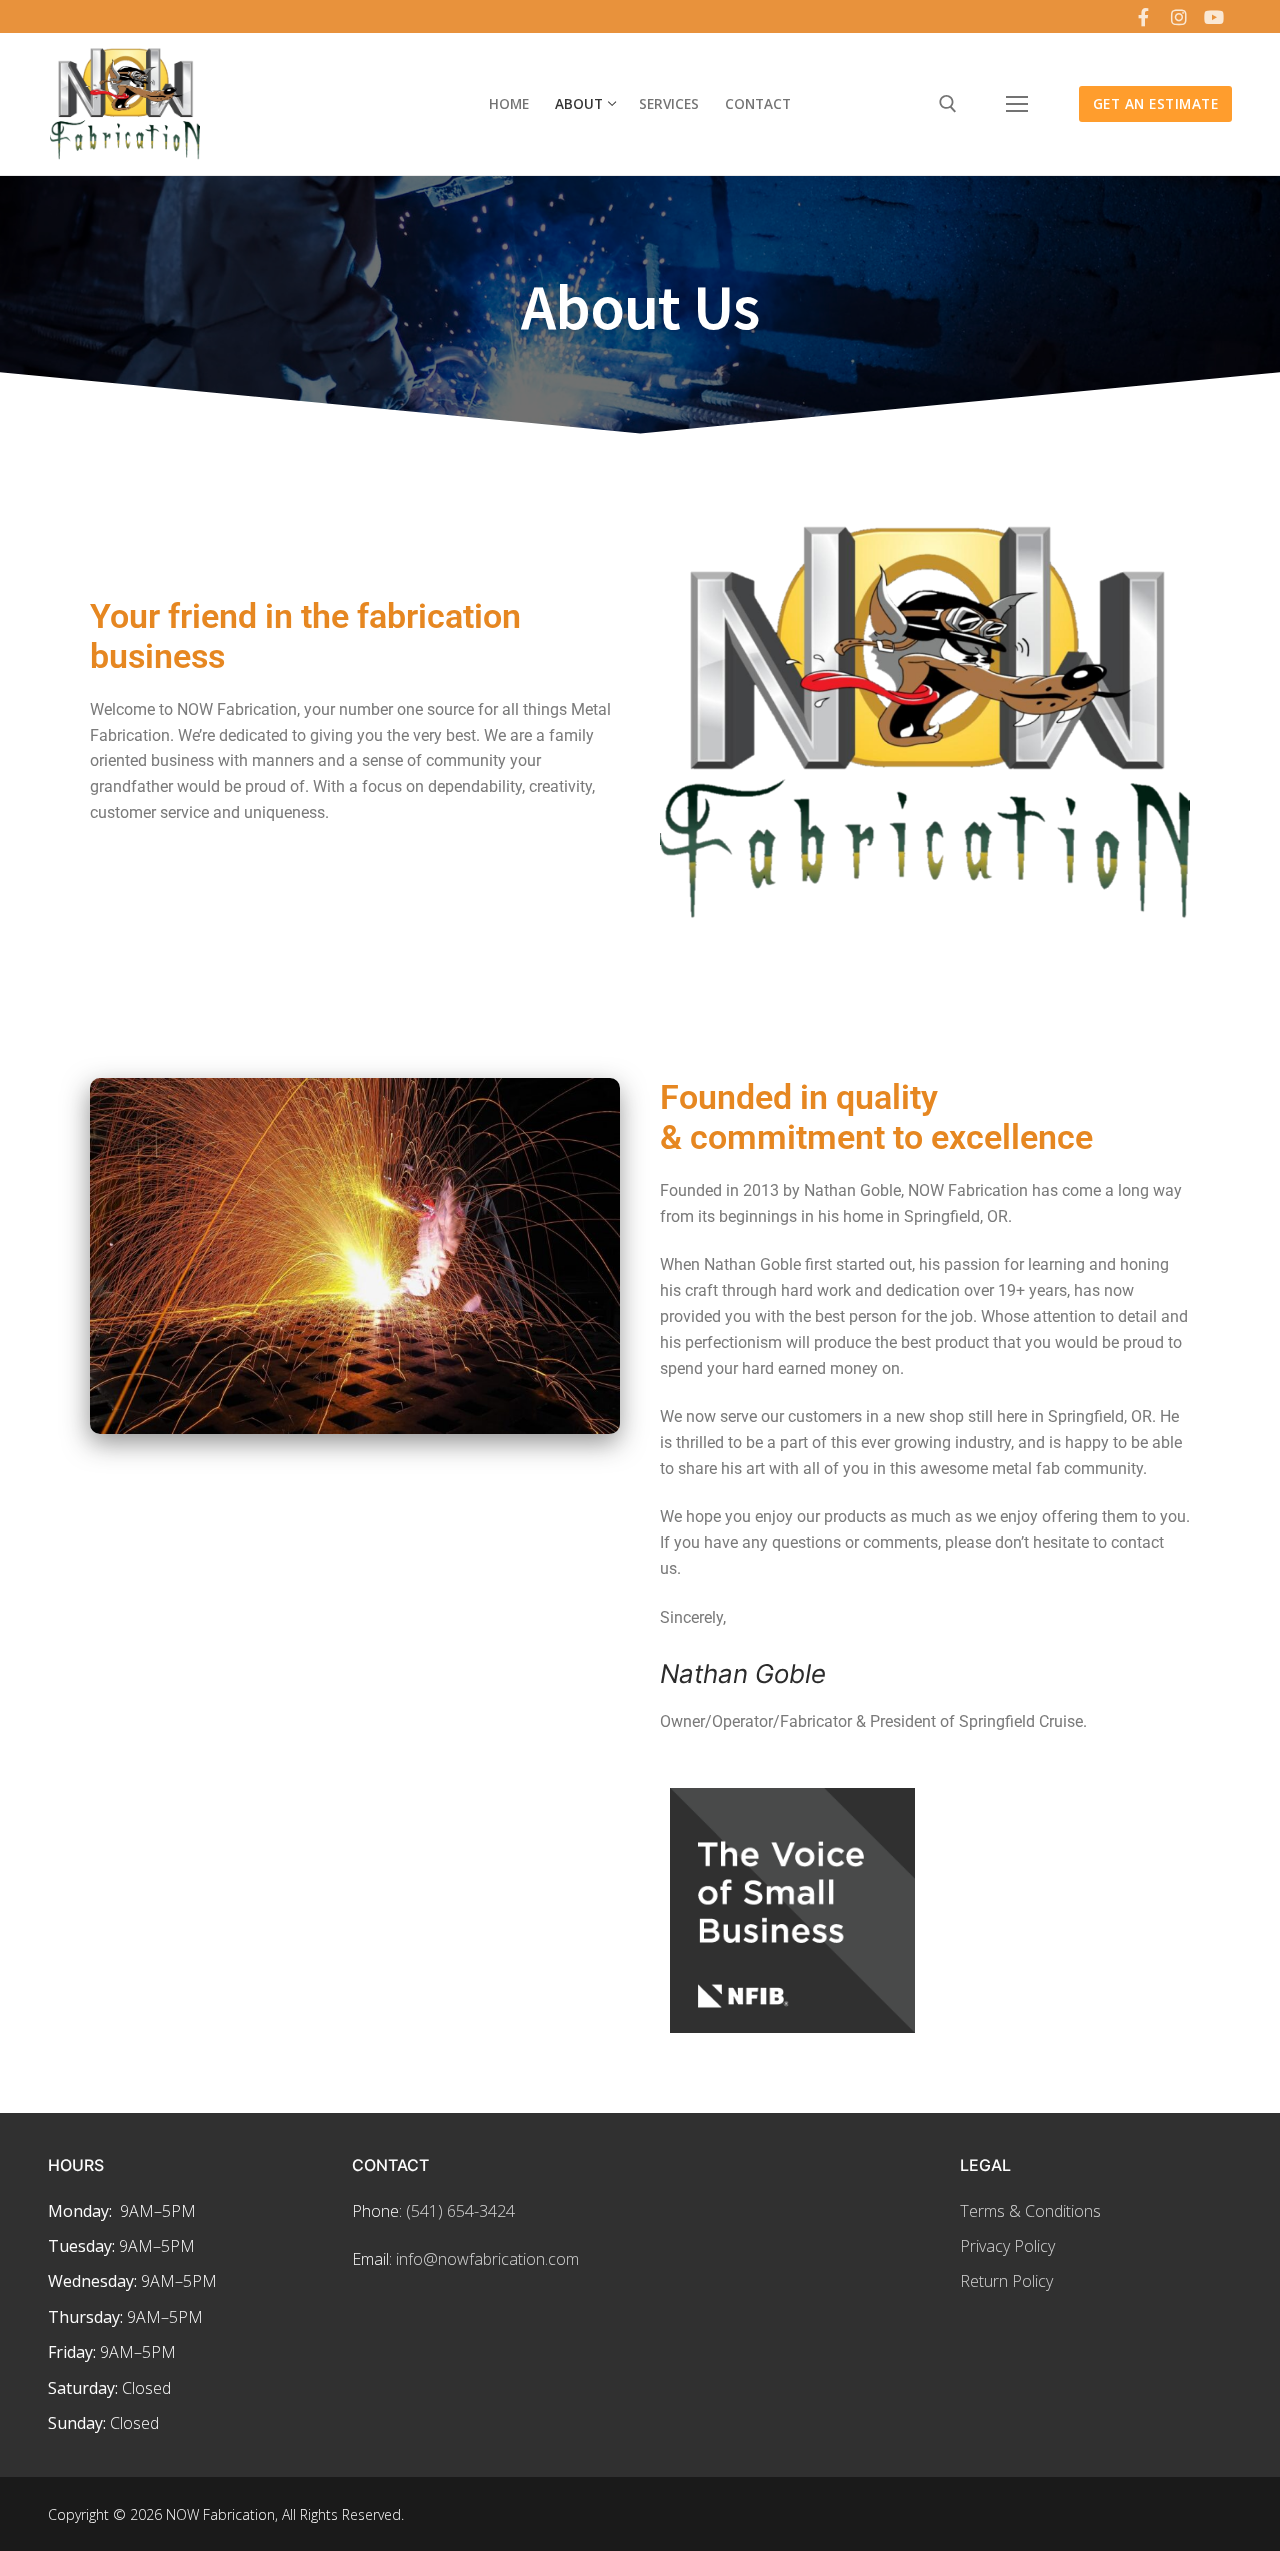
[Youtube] (1214, 17)
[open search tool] (948, 104)
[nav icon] (1017, 104)
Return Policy (1006, 2281)
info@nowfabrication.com (487, 2259)
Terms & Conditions (1030, 2211)
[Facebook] (1143, 17)
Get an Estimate (1156, 103)
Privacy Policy (1007, 2246)
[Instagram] (1179, 17)
